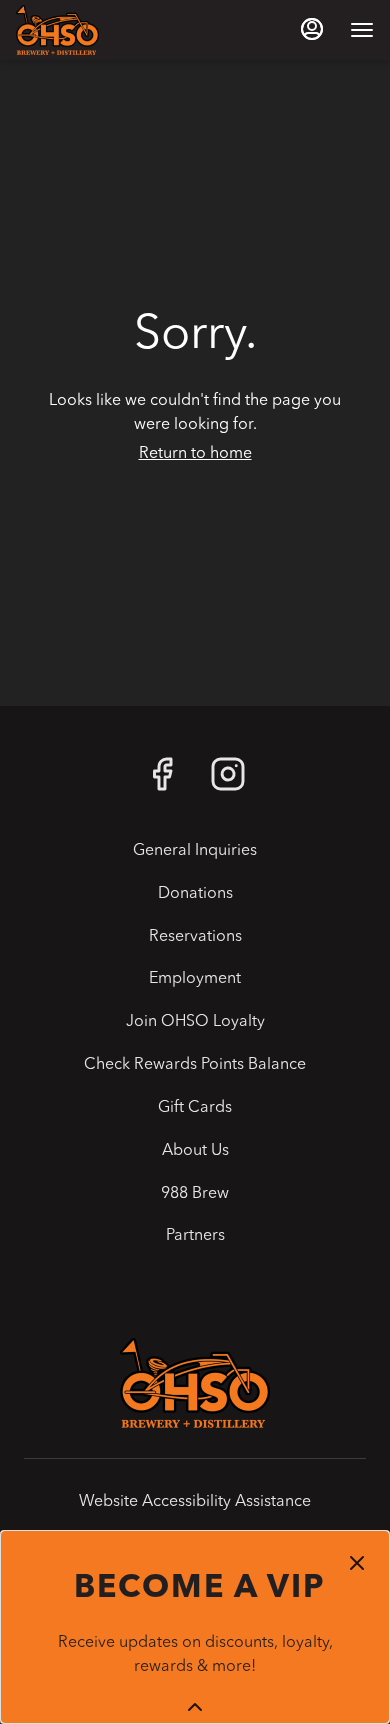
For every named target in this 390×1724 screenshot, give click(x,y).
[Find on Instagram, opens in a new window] (228, 782)
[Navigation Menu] (362, 30)
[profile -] (312, 29)
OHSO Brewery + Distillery (195, 1383)
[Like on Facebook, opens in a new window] (162, 782)
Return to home (195, 454)
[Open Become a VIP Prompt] (195, 1707)
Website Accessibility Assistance (195, 1502)
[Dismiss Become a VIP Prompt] (357, 1563)
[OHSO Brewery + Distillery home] (106, 30)
